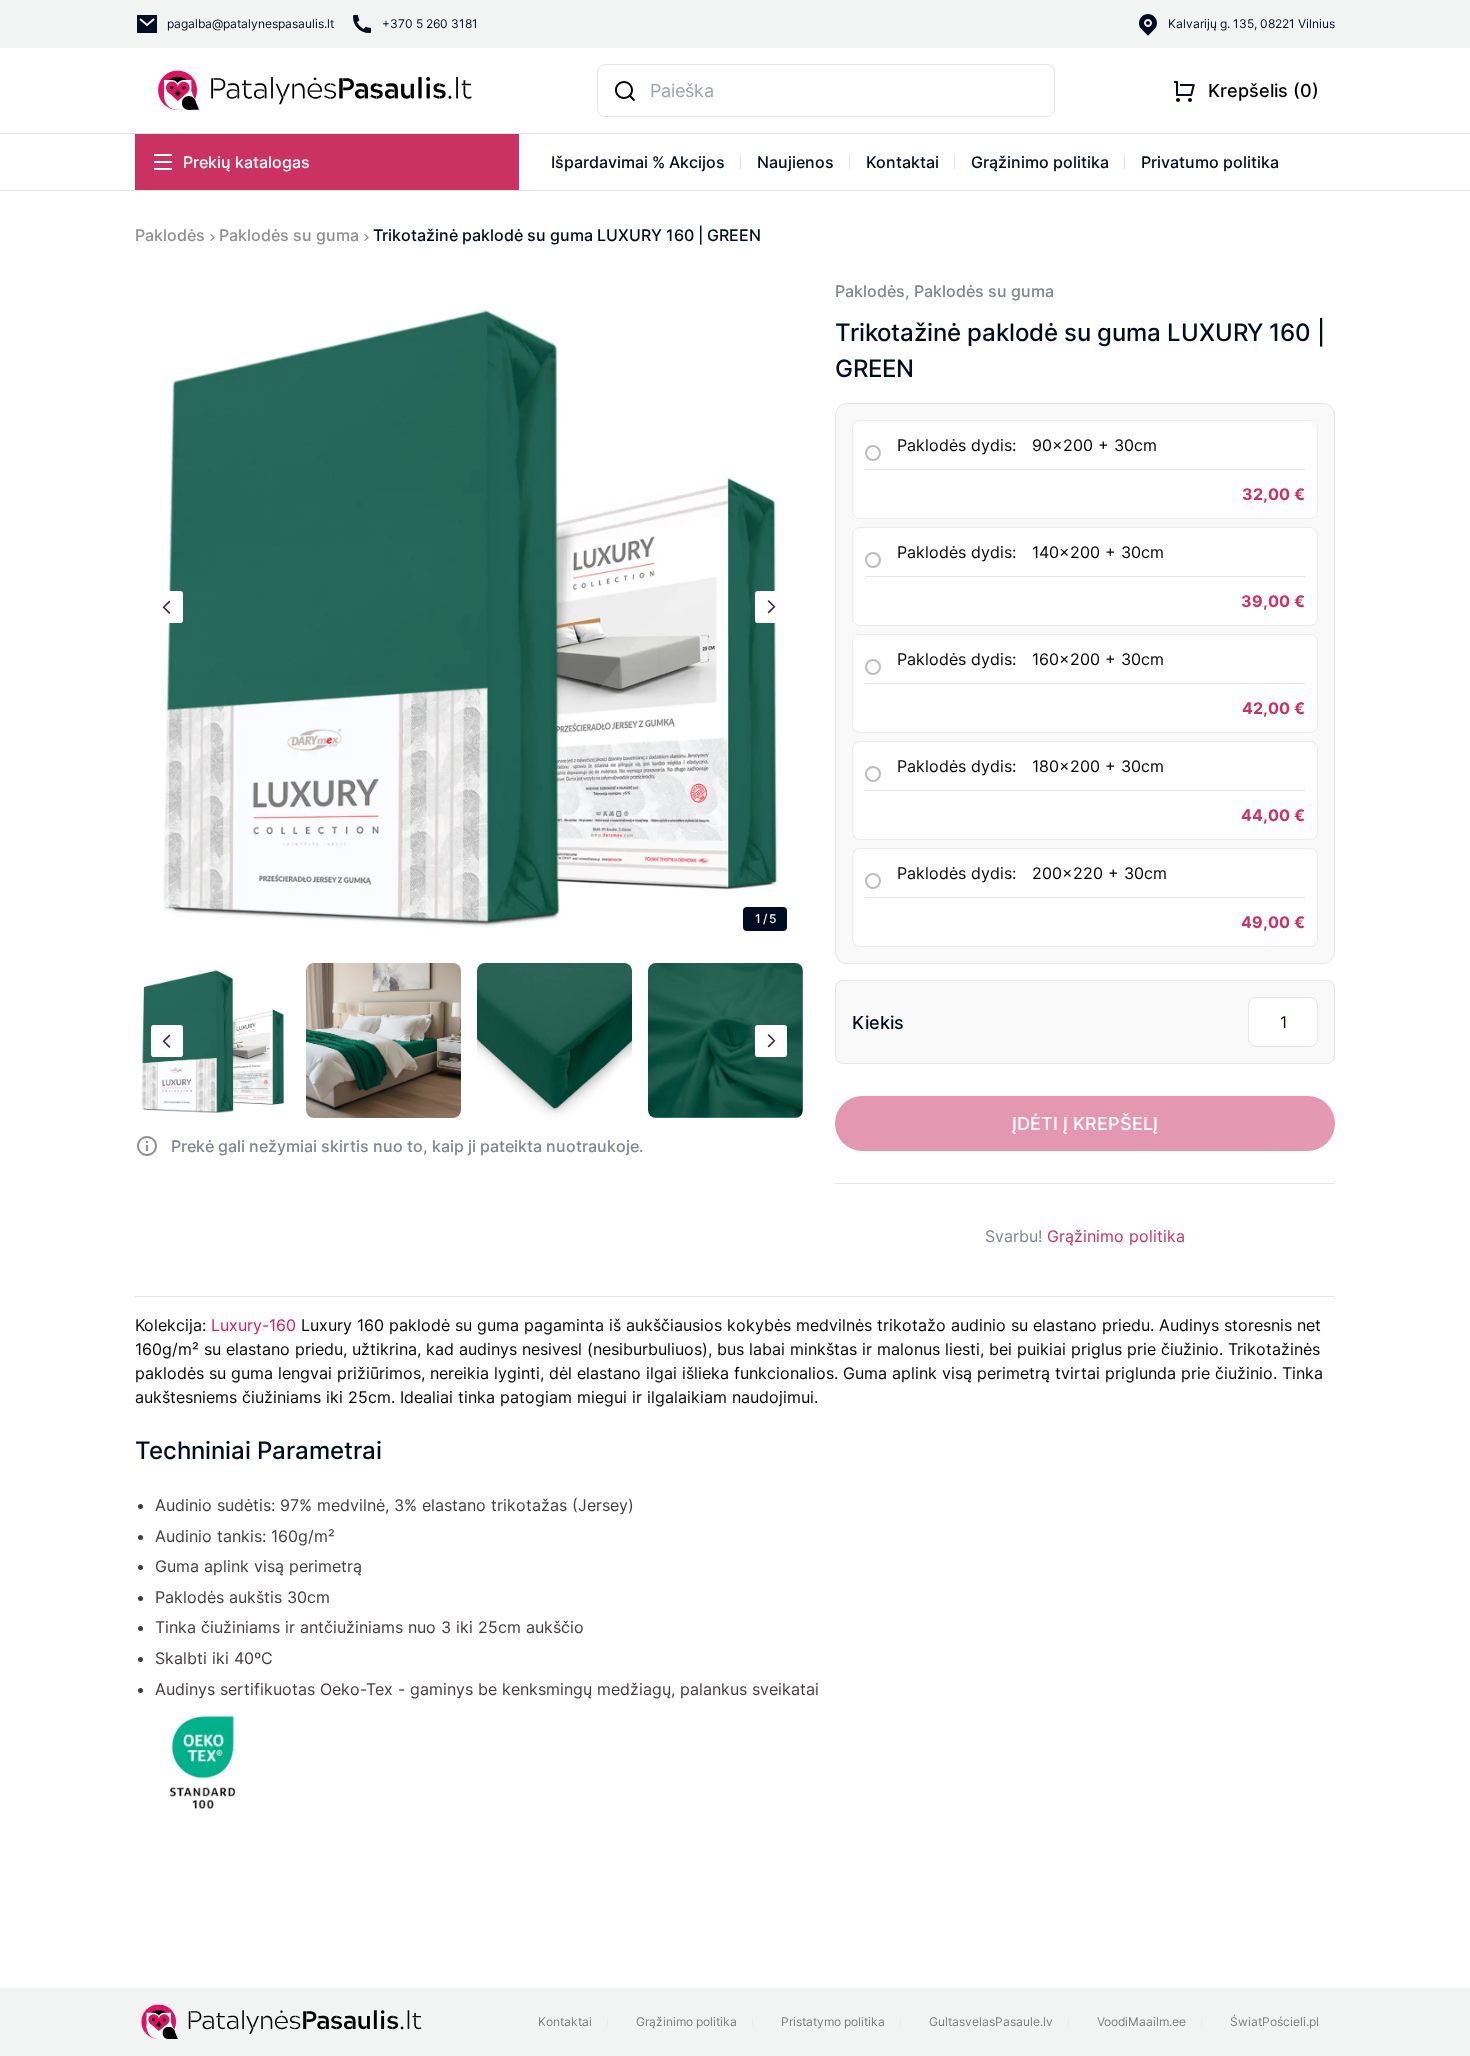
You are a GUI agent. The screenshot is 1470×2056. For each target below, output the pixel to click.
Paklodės (170, 235)
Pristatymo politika (833, 2021)
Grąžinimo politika (1040, 162)
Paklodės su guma (289, 235)
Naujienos (795, 162)
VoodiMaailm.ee (1141, 2021)
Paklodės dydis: (1027, 445)
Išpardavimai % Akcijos (638, 162)
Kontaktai (902, 162)
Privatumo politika (1210, 162)
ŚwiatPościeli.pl (1274, 2021)
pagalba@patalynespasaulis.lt (250, 23)
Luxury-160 (253, 1325)
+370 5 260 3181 (430, 23)
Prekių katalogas (246, 162)
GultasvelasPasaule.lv (991, 2021)
